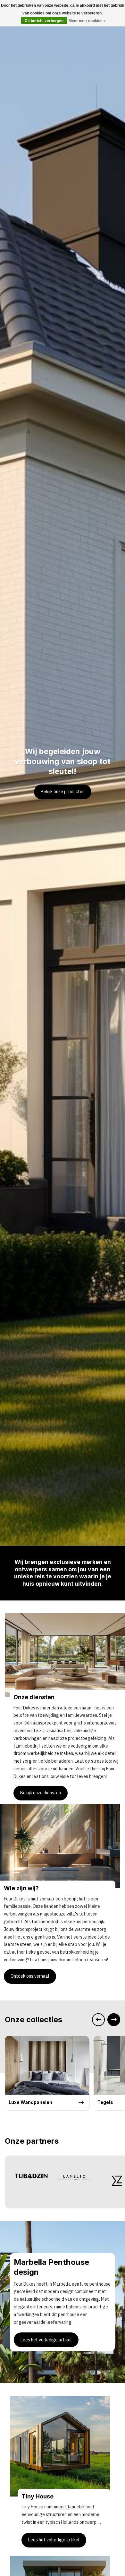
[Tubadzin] (31, 2176)
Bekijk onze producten (63, 792)
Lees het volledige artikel (46, 2340)
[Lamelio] (75, 2176)
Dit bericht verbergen (44, 21)
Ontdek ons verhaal (30, 1976)
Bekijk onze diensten (41, 1793)
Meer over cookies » (87, 21)
